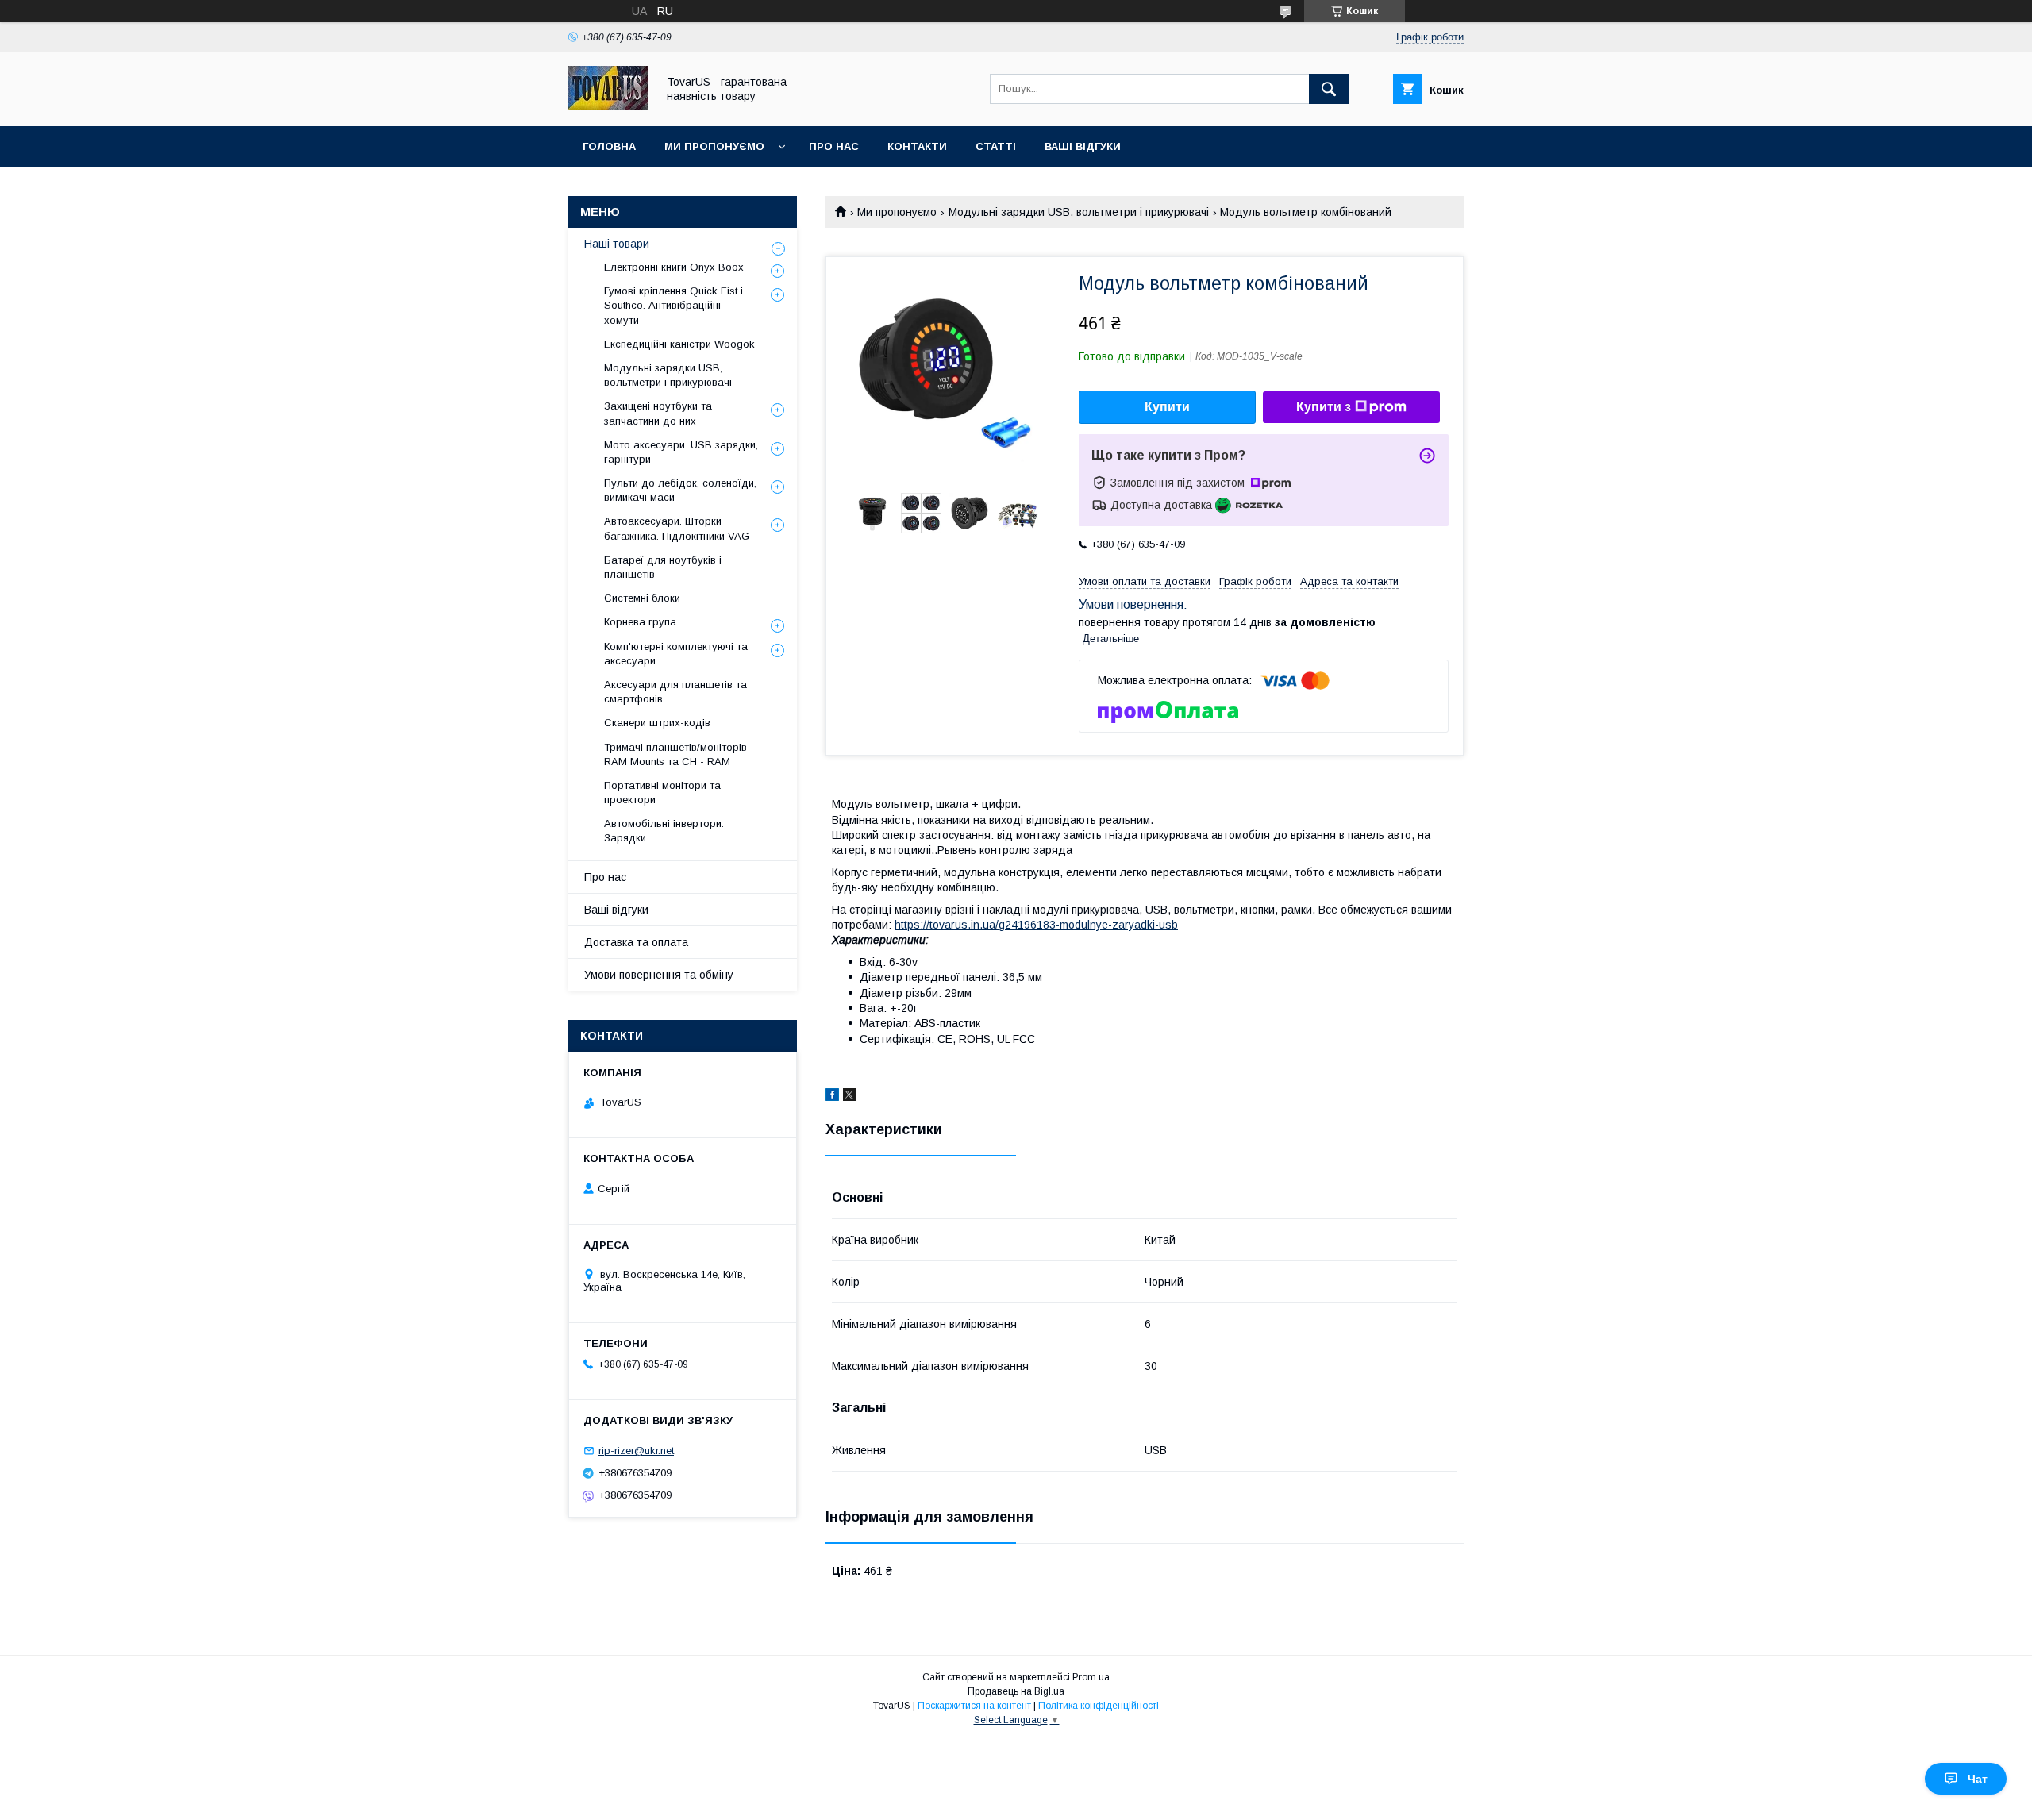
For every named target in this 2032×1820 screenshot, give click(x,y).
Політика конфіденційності (1099, 1706)
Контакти (917, 146)
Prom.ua (1091, 1677)
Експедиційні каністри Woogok (679, 344)
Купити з (1324, 407)
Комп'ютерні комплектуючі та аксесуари (676, 654)
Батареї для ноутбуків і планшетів (663, 567)
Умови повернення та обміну (659, 975)
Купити (1167, 407)
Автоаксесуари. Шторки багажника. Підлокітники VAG (677, 528)
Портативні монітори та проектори (662, 793)
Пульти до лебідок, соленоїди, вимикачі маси (680, 490)
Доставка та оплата (636, 942)
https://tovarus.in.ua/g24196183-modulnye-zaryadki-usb (1036, 925)
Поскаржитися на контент (974, 1706)
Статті (996, 146)
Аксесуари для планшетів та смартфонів (675, 692)
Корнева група (640, 622)
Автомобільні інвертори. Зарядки (664, 831)
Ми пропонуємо (714, 146)
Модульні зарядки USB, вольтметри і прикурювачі (1079, 212)
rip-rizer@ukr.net (636, 1451)
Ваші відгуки (1083, 146)
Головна (609, 146)
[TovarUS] (608, 106)
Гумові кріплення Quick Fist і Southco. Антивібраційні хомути (673, 305)
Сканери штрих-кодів (657, 723)
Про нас (834, 146)
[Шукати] (1329, 89)
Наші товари (617, 244)
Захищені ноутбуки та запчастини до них (658, 413)
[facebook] (832, 1097)
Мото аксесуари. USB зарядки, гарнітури (681, 452)
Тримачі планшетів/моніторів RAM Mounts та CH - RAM (675, 754)
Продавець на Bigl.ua (1016, 1691)
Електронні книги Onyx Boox (674, 267)
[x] (849, 1097)
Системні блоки (642, 598)
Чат (1978, 1779)
